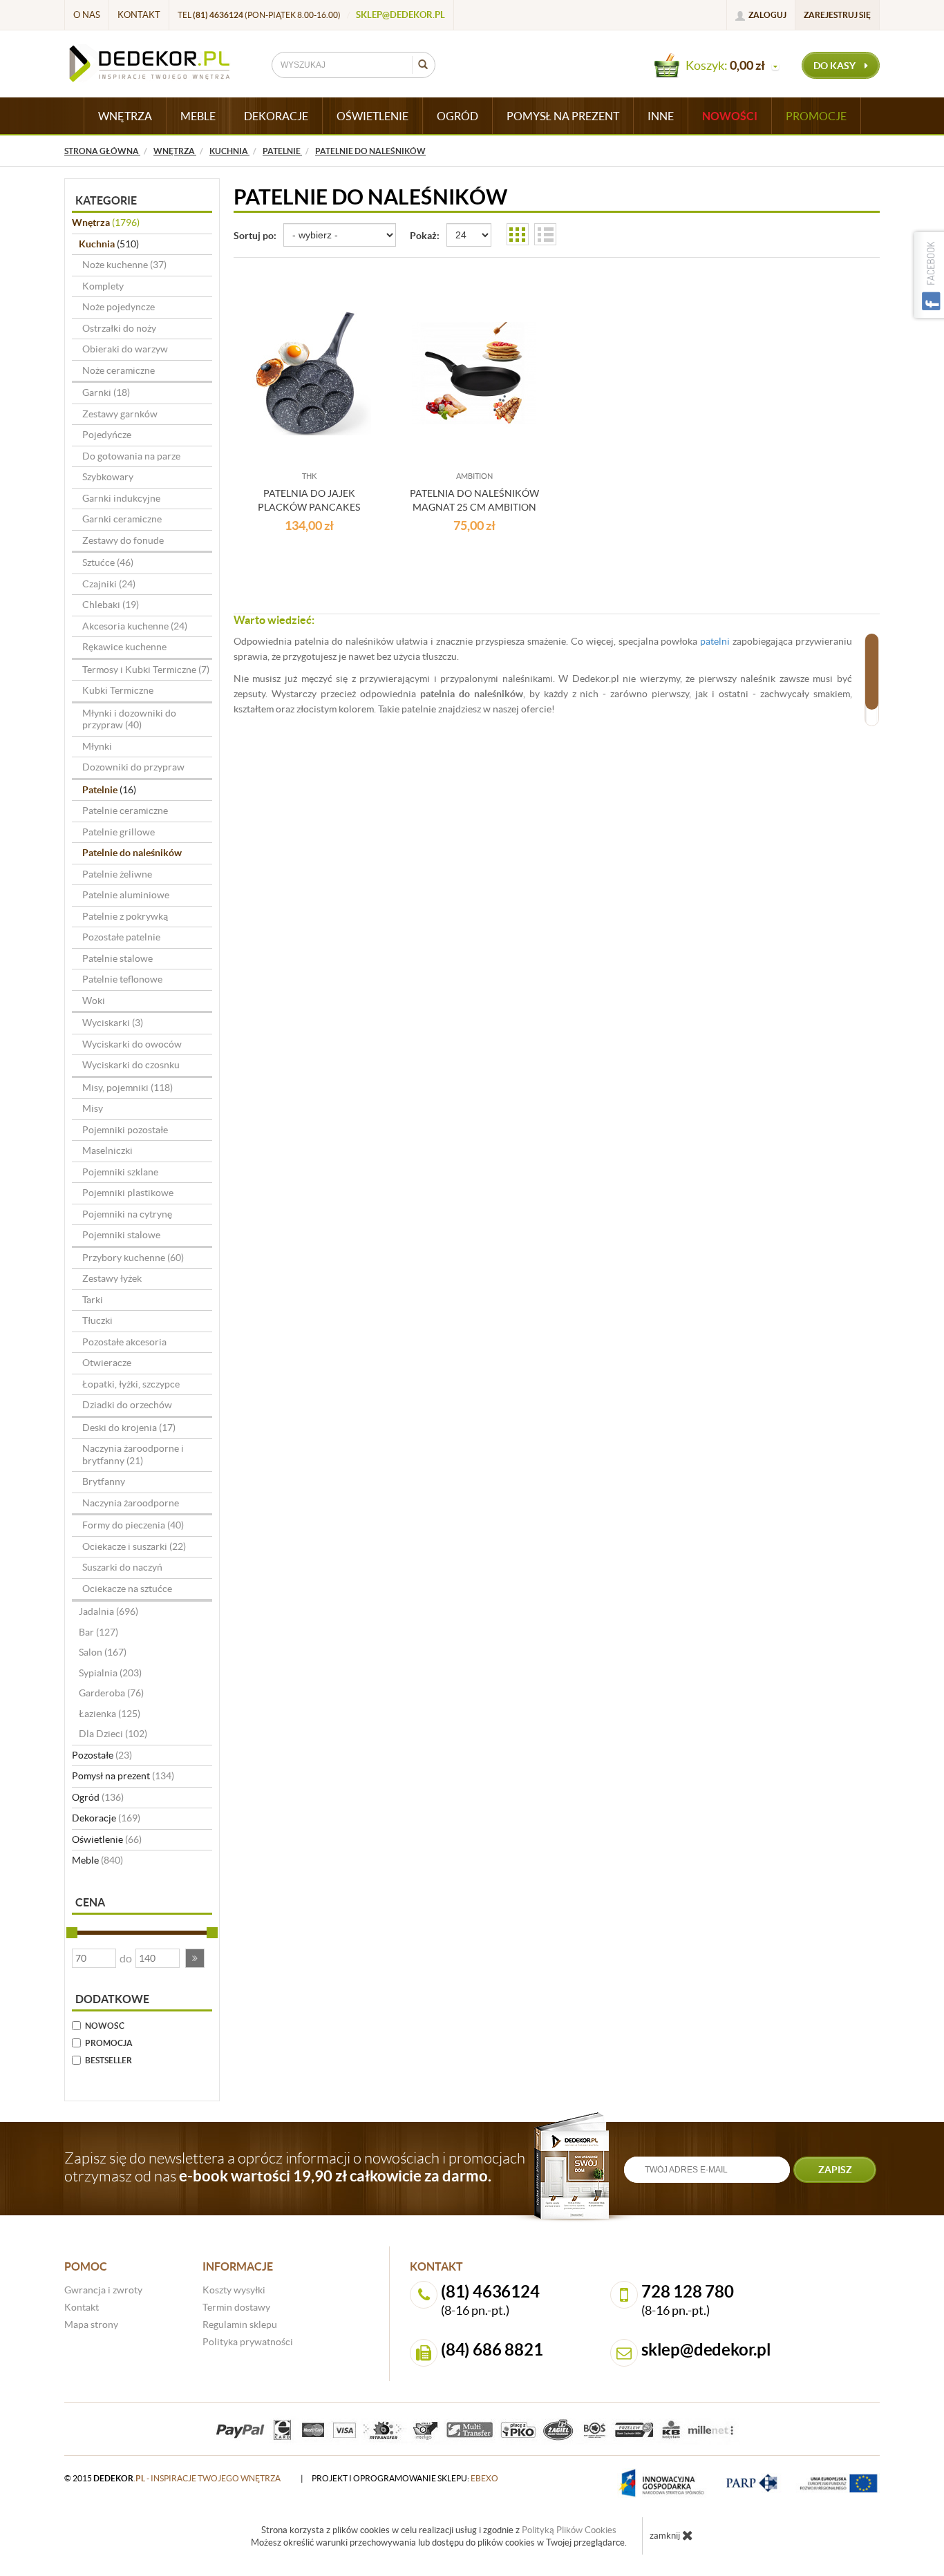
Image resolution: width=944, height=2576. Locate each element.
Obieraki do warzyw (125, 349)
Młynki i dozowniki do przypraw (129, 719)
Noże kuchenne (124, 265)
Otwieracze (107, 1363)
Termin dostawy (236, 2307)
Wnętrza (106, 222)
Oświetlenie (107, 1839)
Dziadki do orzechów (127, 1405)
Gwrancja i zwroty (103, 2290)
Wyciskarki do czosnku (131, 1065)
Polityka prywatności (248, 2342)
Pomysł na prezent (123, 1776)
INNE (661, 116)
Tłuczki (97, 1320)
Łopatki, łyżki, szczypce (131, 1384)
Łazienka (110, 1714)
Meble (97, 1860)
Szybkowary (108, 477)
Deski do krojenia (129, 1428)
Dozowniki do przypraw (133, 767)
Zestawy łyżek (112, 1278)
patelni (715, 641)
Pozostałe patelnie (121, 937)
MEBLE (198, 116)
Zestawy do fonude (123, 540)
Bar (98, 1632)
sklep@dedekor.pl (400, 15)
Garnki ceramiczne (122, 519)
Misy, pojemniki (128, 1088)
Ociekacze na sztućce (127, 1589)
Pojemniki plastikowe (128, 1193)
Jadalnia (108, 1611)
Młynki (97, 746)
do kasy (836, 66)
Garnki (106, 392)
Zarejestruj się (837, 15)
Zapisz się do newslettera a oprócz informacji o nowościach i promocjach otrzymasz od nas (295, 2167)
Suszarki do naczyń (122, 1567)
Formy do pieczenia (133, 1525)
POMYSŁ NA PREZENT (563, 116)
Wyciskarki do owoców (132, 1044)
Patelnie (109, 790)
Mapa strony (91, 2324)
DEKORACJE (276, 116)
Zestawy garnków (120, 414)
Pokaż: (425, 236)
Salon (103, 1652)
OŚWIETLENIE (372, 116)
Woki (94, 1001)
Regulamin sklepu (240, 2324)
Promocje (816, 116)
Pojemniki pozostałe (125, 1130)
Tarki (93, 1300)
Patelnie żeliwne (117, 874)
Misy (93, 1108)
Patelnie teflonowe (122, 979)
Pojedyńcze (107, 435)
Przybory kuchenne (133, 1258)
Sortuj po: (255, 236)
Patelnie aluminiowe (126, 895)
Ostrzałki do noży (119, 328)
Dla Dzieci (113, 1734)
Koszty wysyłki (234, 2290)
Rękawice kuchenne (124, 647)
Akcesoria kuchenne (135, 626)
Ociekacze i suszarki (134, 1546)
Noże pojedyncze (119, 307)
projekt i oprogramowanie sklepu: (405, 2478)
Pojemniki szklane (120, 1172)
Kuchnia (109, 244)
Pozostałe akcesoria (124, 1342)
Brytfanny (104, 1481)
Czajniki (109, 584)
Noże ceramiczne (119, 370)
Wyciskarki (113, 1023)
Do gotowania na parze (131, 456)
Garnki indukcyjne (121, 498)
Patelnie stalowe (117, 958)
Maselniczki (107, 1150)
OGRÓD (457, 116)
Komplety (103, 286)
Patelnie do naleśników (132, 853)
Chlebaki (111, 605)
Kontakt (139, 15)
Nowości (730, 116)
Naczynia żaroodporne (131, 1503)
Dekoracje (106, 1818)
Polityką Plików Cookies (569, 2530)
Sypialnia (110, 1673)
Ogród (98, 1797)
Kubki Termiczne (118, 690)
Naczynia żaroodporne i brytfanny (133, 1455)
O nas (87, 15)
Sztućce (108, 562)
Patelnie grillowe (119, 832)
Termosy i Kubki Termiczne (146, 670)
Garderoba (111, 1693)
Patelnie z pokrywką (125, 916)
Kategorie (106, 200)
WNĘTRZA (125, 116)
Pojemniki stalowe (121, 1235)
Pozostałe (102, 1755)
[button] (195, 1958)
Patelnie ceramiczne (125, 811)
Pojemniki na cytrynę (127, 1214)
